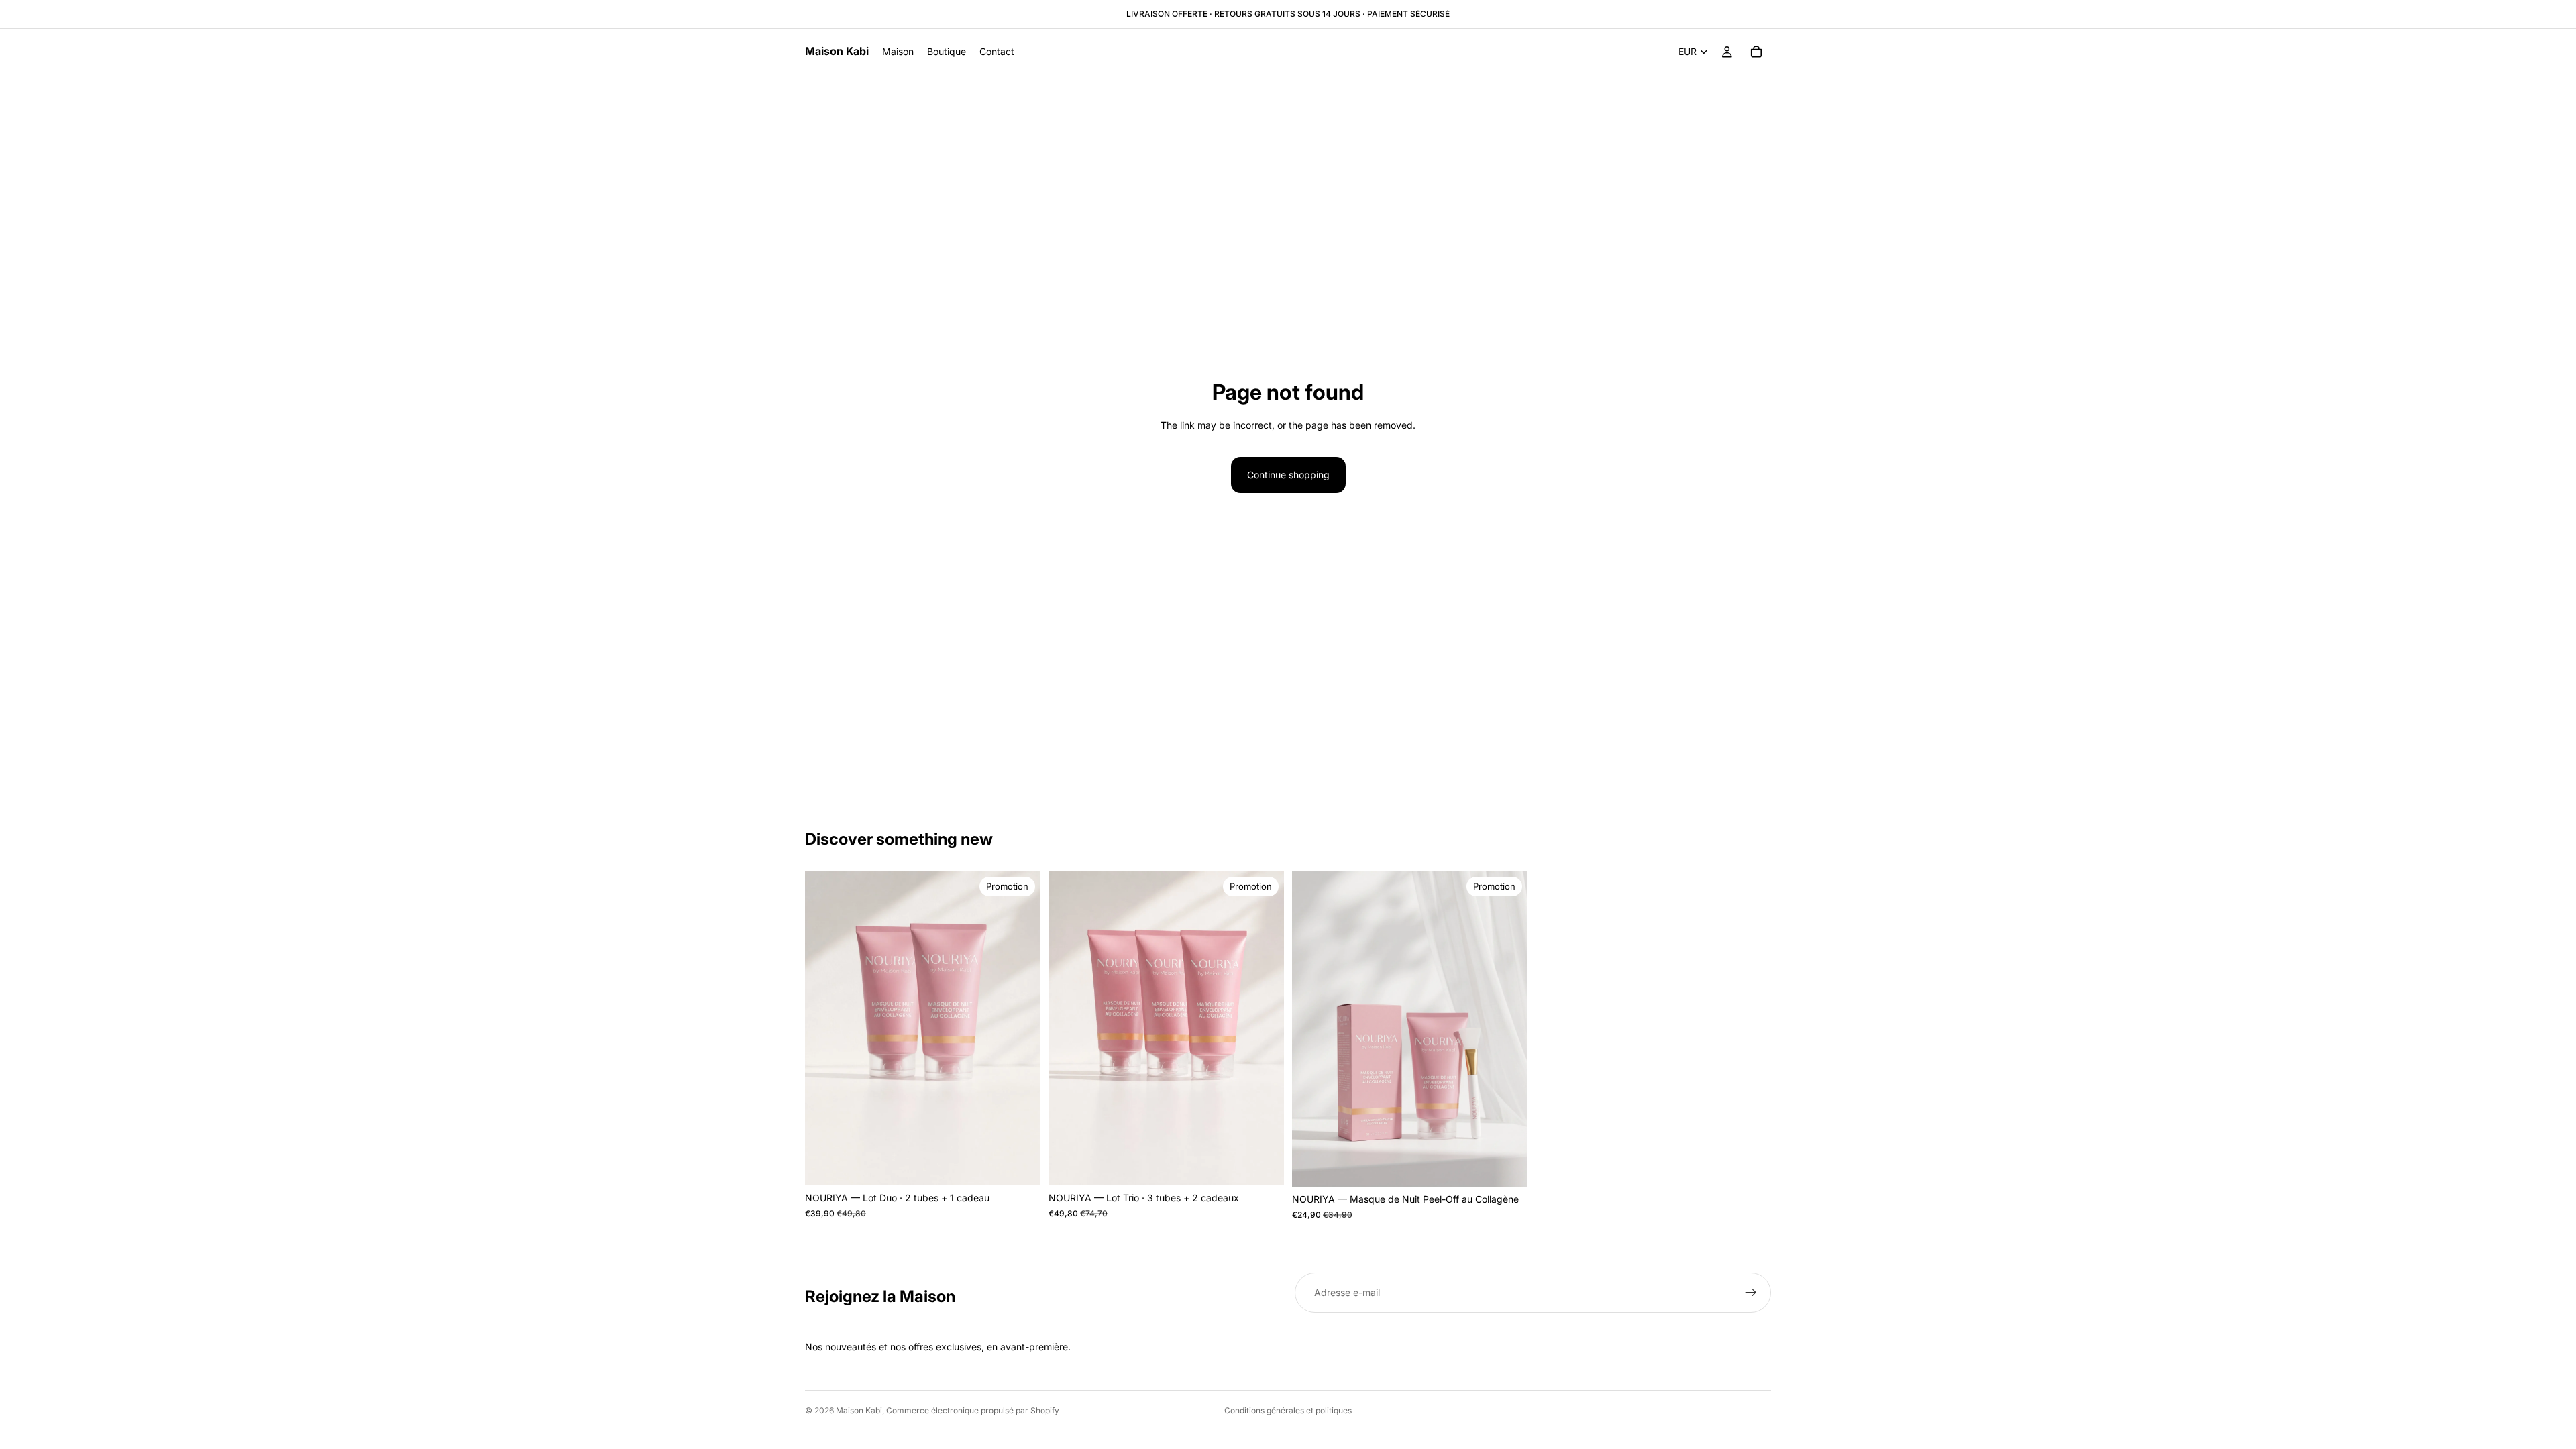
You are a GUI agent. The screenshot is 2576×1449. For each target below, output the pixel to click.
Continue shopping (1288, 475)
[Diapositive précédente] (1312, 1029)
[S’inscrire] (1751, 1293)
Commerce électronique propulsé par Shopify (973, 1410)
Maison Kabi (859, 1410)
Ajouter (1031, 1164)
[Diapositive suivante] (1507, 1029)
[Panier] (1756, 52)
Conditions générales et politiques (1288, 1410)
